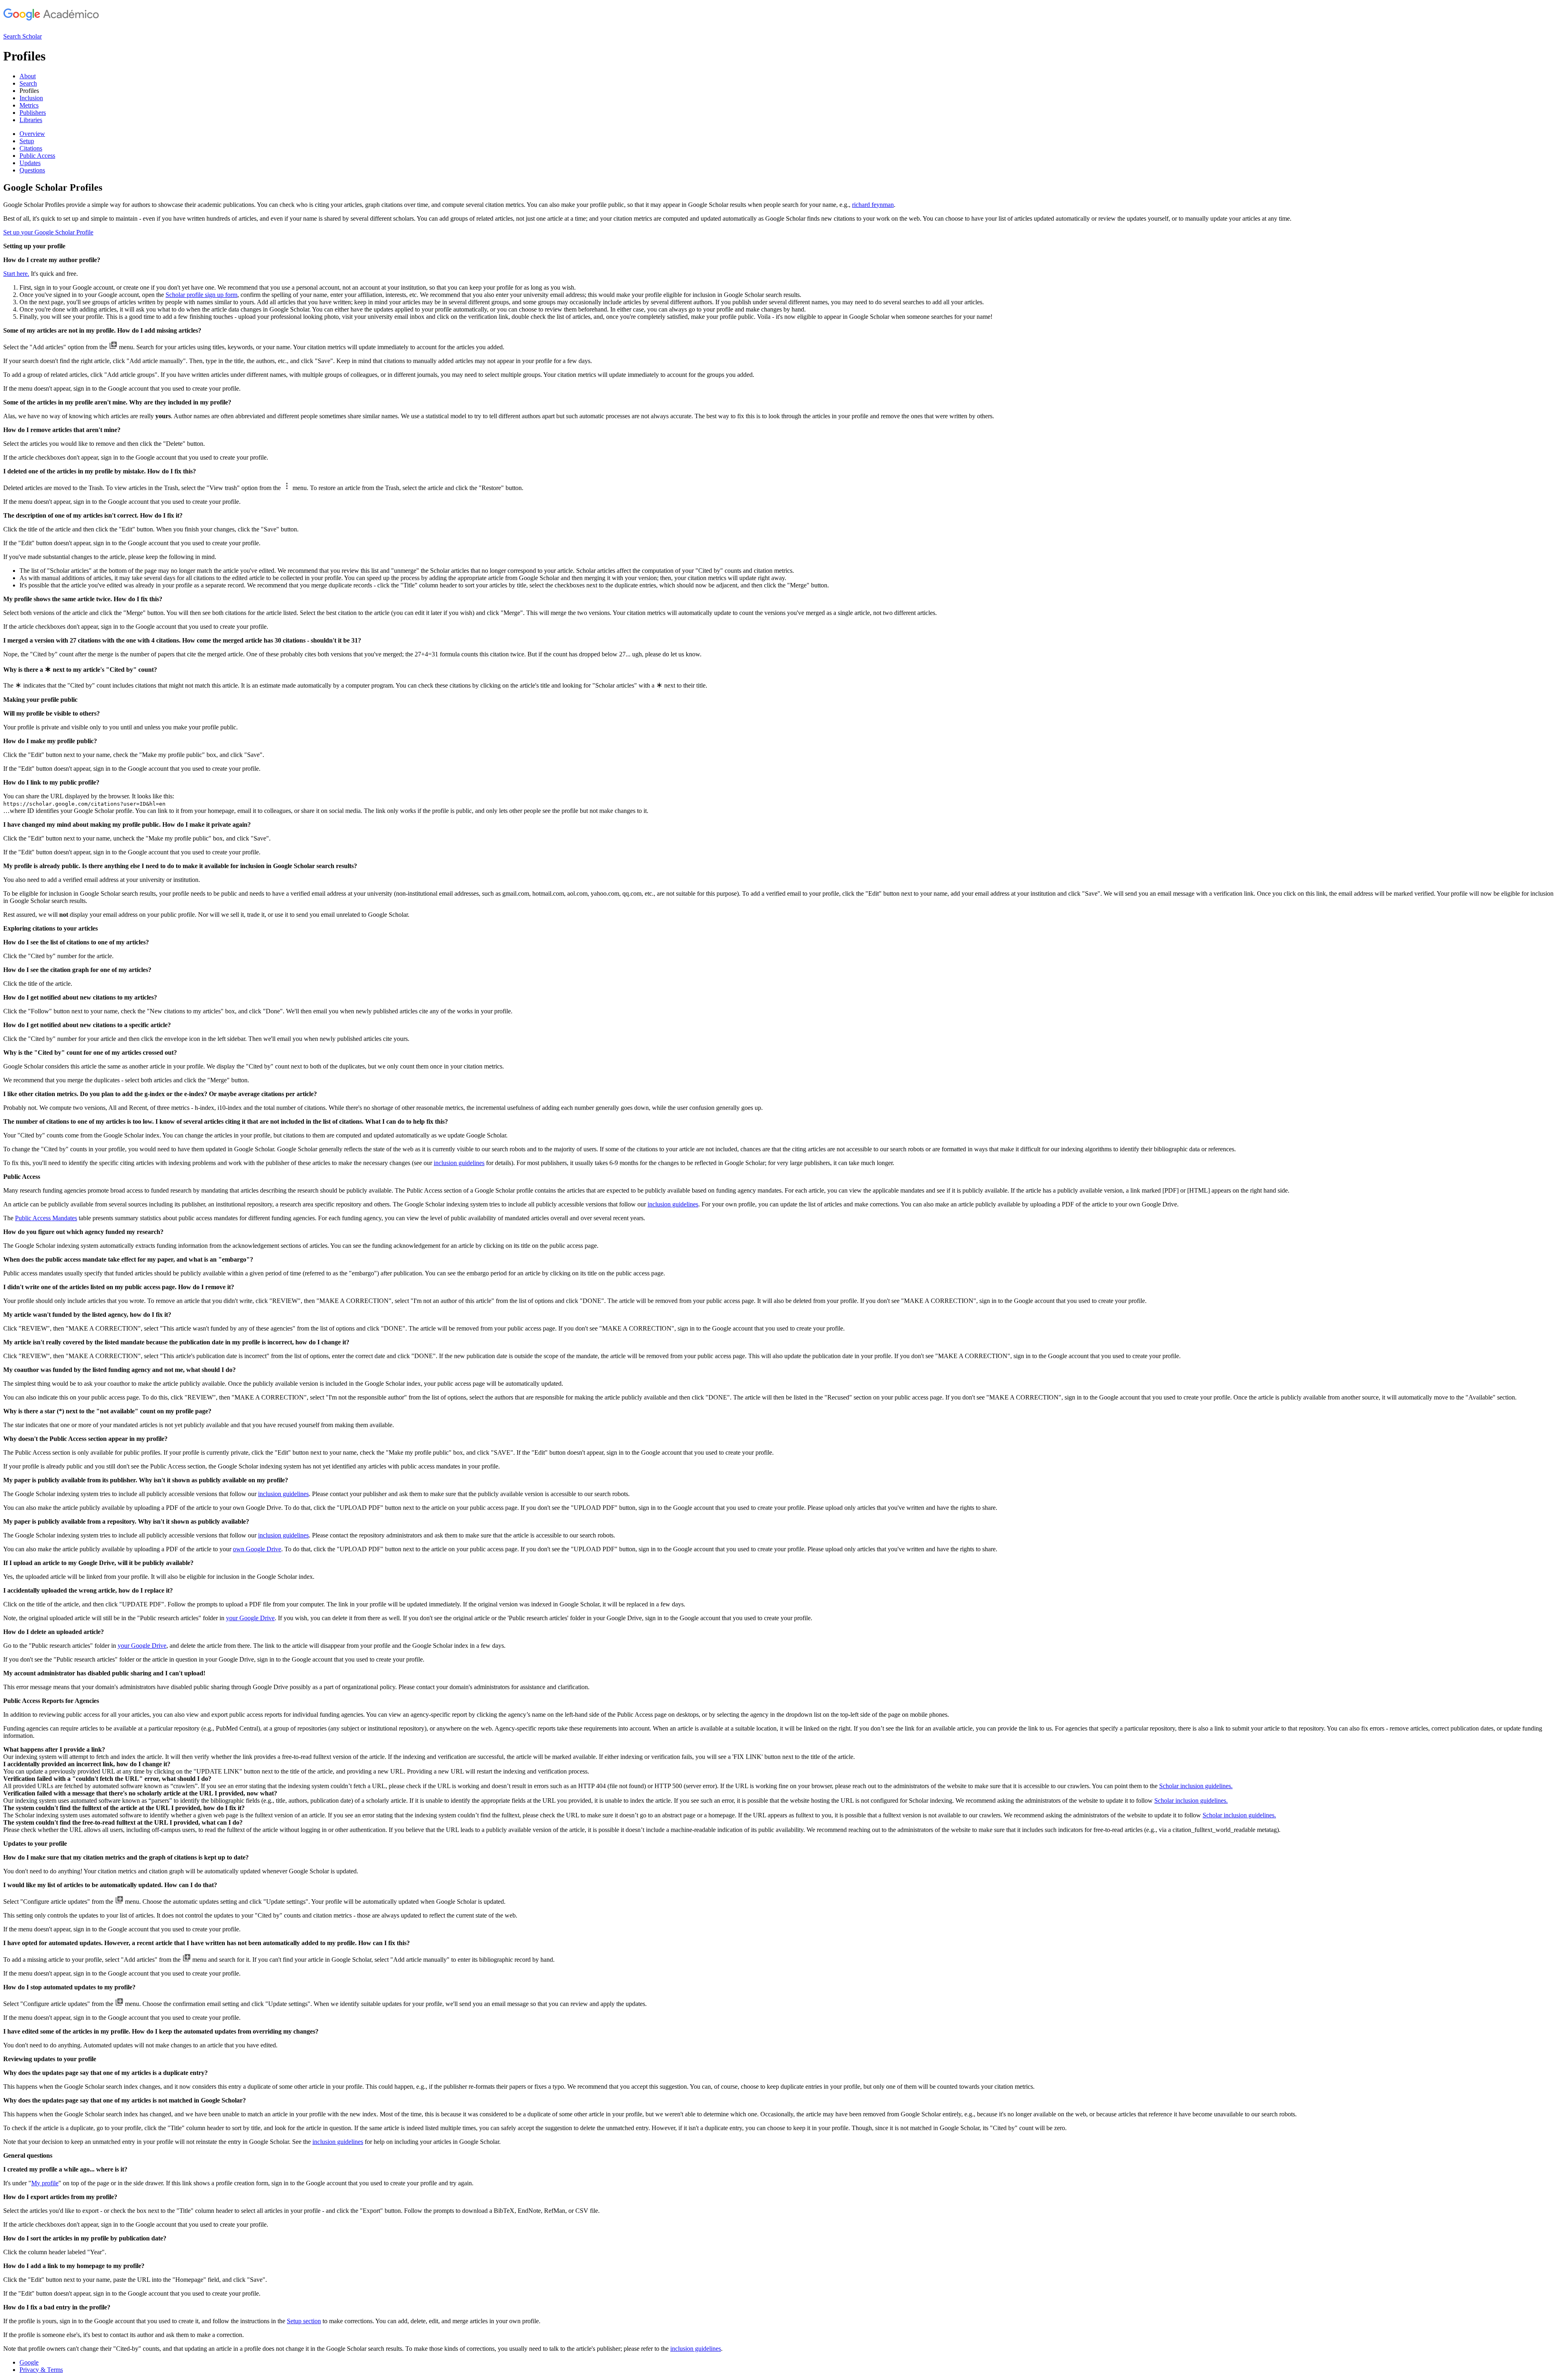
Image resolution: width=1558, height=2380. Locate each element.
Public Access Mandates (46, 1218)
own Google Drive (257, 1549)
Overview (32, 134)
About (28, 76)
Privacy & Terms (41, 2370)
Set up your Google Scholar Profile (48, 232)
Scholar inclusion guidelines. (1196, 1786)
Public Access (37, 156)
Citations (31, 148)
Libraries (31, 120)
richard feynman (873, 205)
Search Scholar (23, 36)
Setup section (304, 2321)
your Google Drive (250, 1618)
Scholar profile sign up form (201, 295)
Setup (27, 141)
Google (29, 2362)
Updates (30, 163)
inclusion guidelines (459, 1163)
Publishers (33, 113)
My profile (45, 2183)
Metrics (29, 105)
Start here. (16, 274)
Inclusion (31, 98)
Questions (32, 170)
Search (28, 83)
